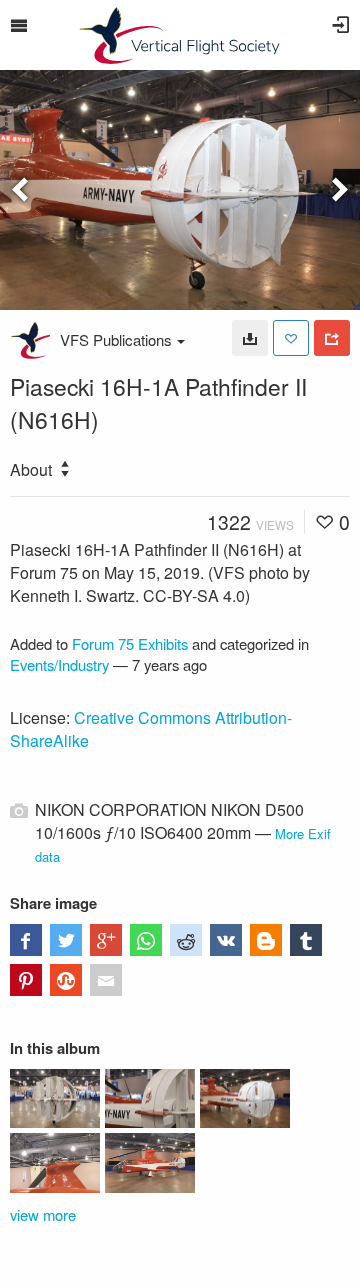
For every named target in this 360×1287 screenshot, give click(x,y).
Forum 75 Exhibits (130, 643)
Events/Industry (59, 664)
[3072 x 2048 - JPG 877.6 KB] (250, 338)
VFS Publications (116, 339)
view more (43, 1214)
